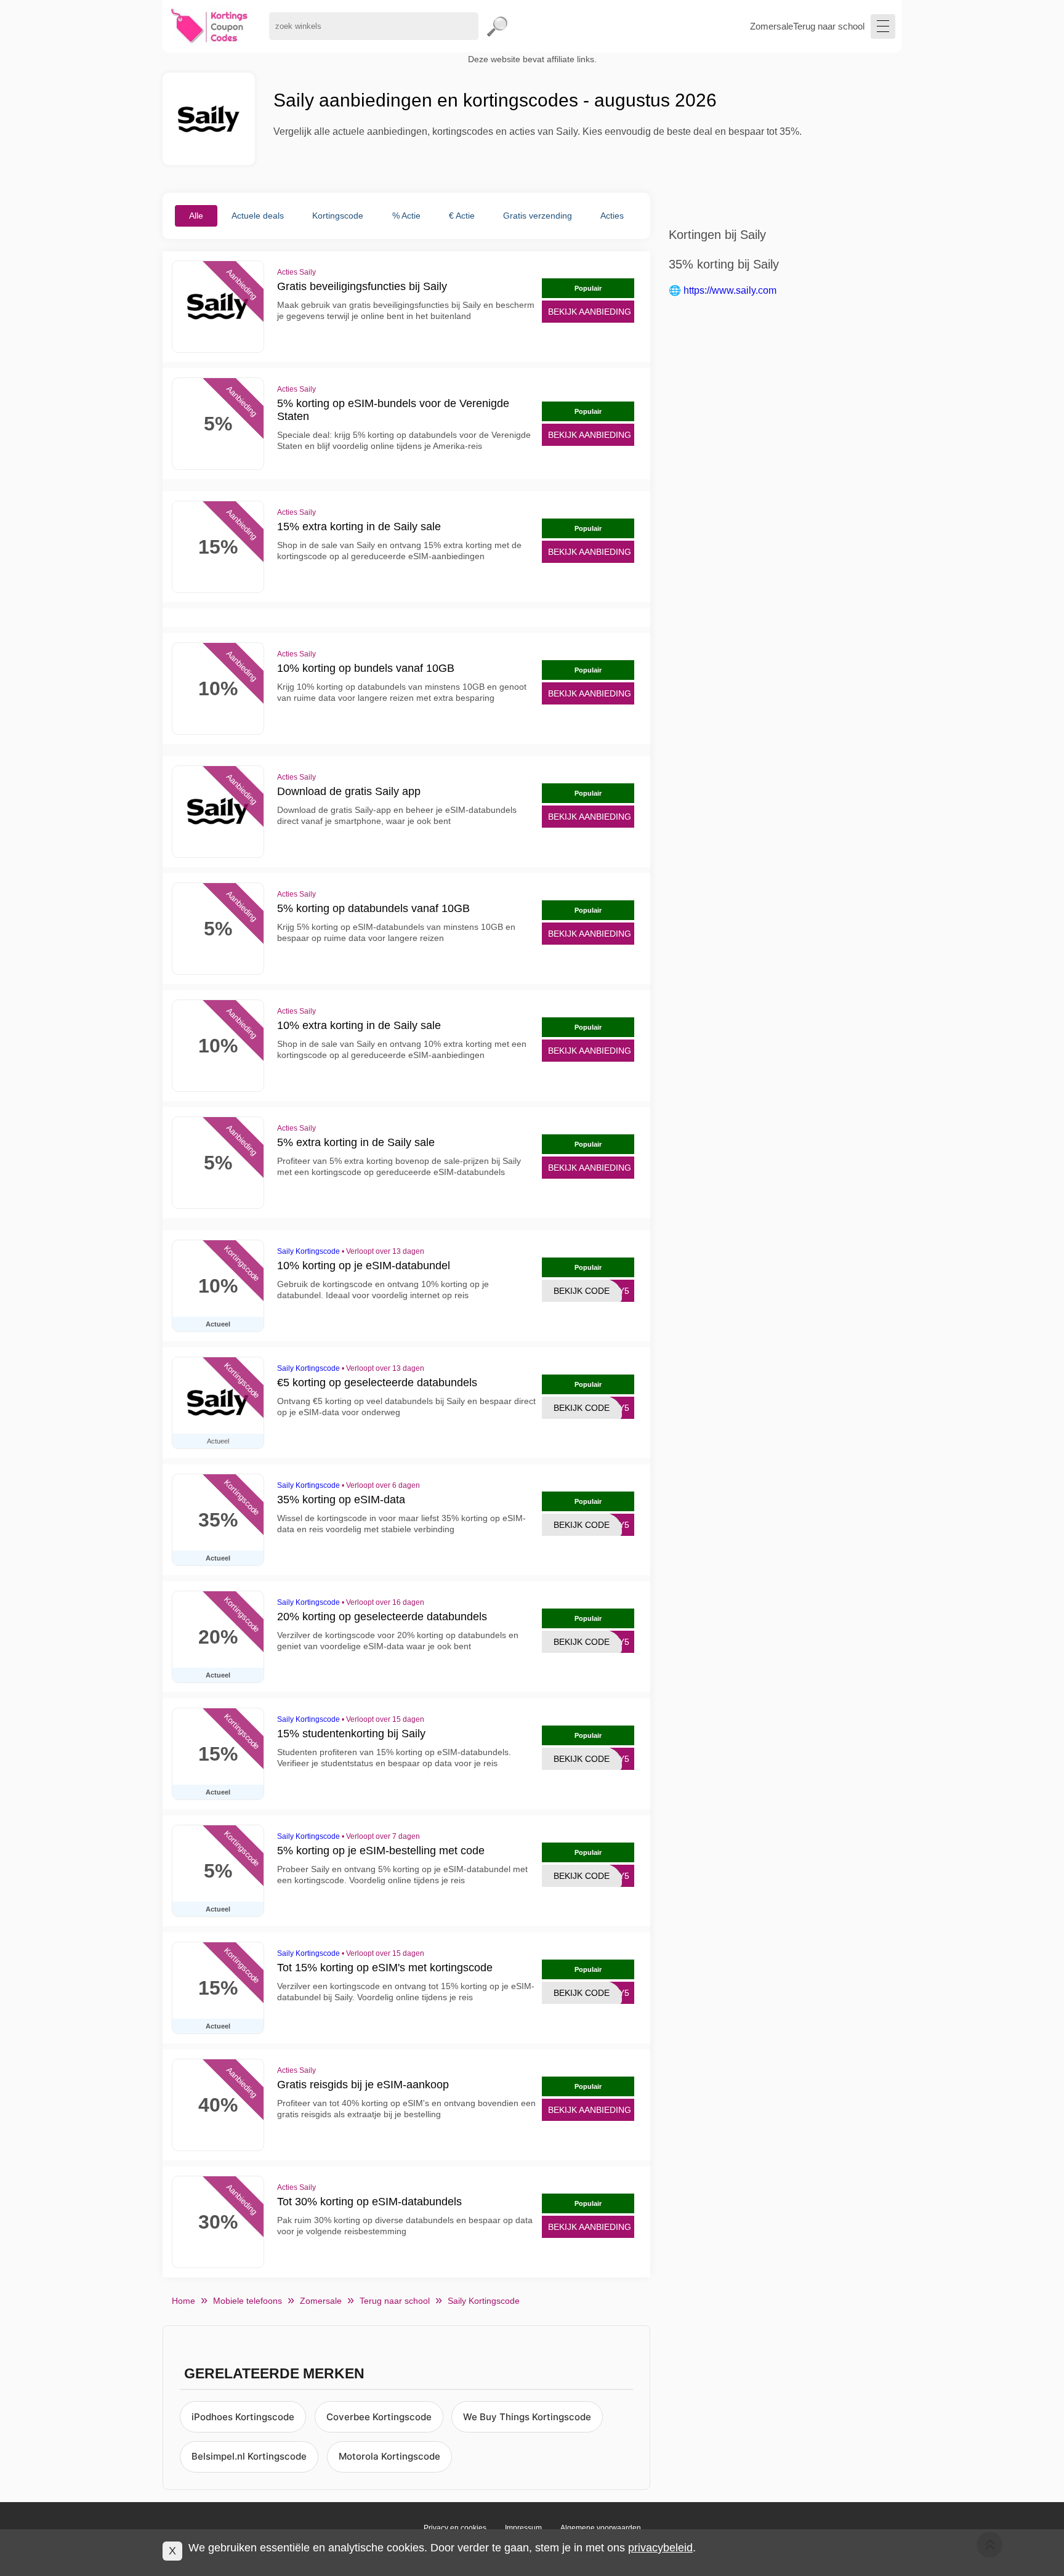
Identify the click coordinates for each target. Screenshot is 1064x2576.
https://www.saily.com (730, 290)
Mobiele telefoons (248, 2301)
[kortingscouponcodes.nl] (210, 26)
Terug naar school (829, 26)
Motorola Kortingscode (389, 2456)
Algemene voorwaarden (601, 2528)
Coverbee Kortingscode (379, 2417)
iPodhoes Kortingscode (243, 2417)
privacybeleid (660, 2548)
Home (183, 2301)
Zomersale (772, 26)
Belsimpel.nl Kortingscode (249, 2456)
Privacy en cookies (455, 2528)
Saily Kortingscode (308, 1251)
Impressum (523, 2528)
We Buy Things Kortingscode (527, 2417)
